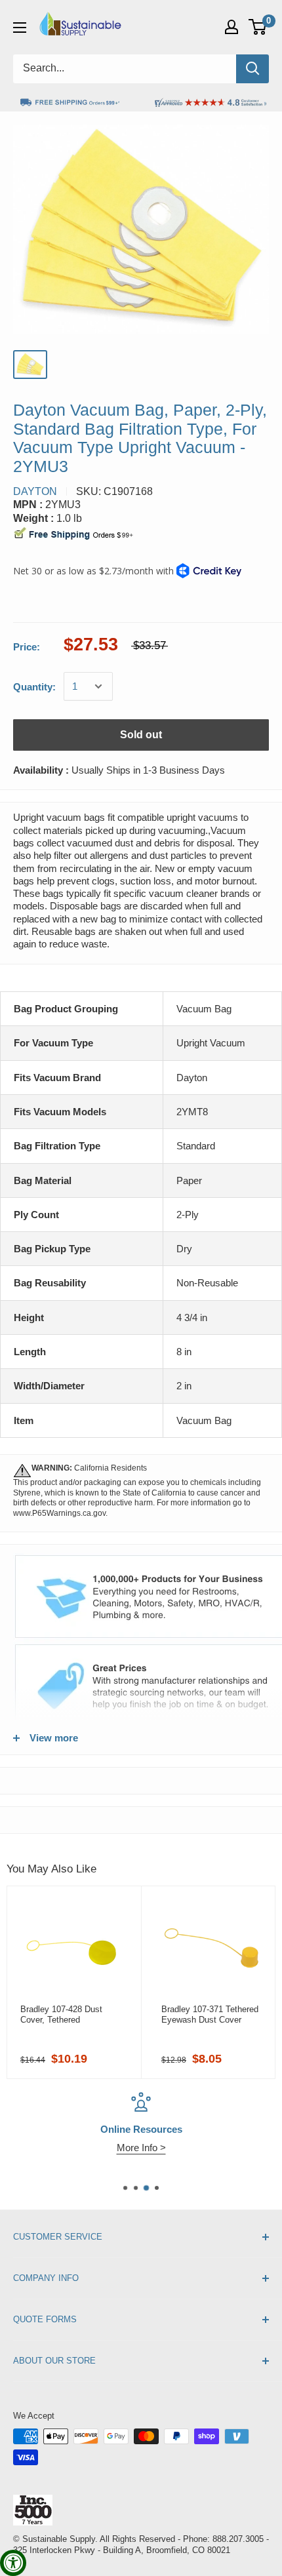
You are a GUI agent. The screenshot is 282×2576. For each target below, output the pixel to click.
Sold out (141, 735)
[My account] (232, 27)
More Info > (141, 2148)
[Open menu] (20, 28)
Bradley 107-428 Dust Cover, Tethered (61, 2014)
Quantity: (34, 687)
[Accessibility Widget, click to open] (13, 2563)
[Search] (252, 69)
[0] (258, 27)
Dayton (35, 491)
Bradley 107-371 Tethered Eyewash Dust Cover (210, 2014)
